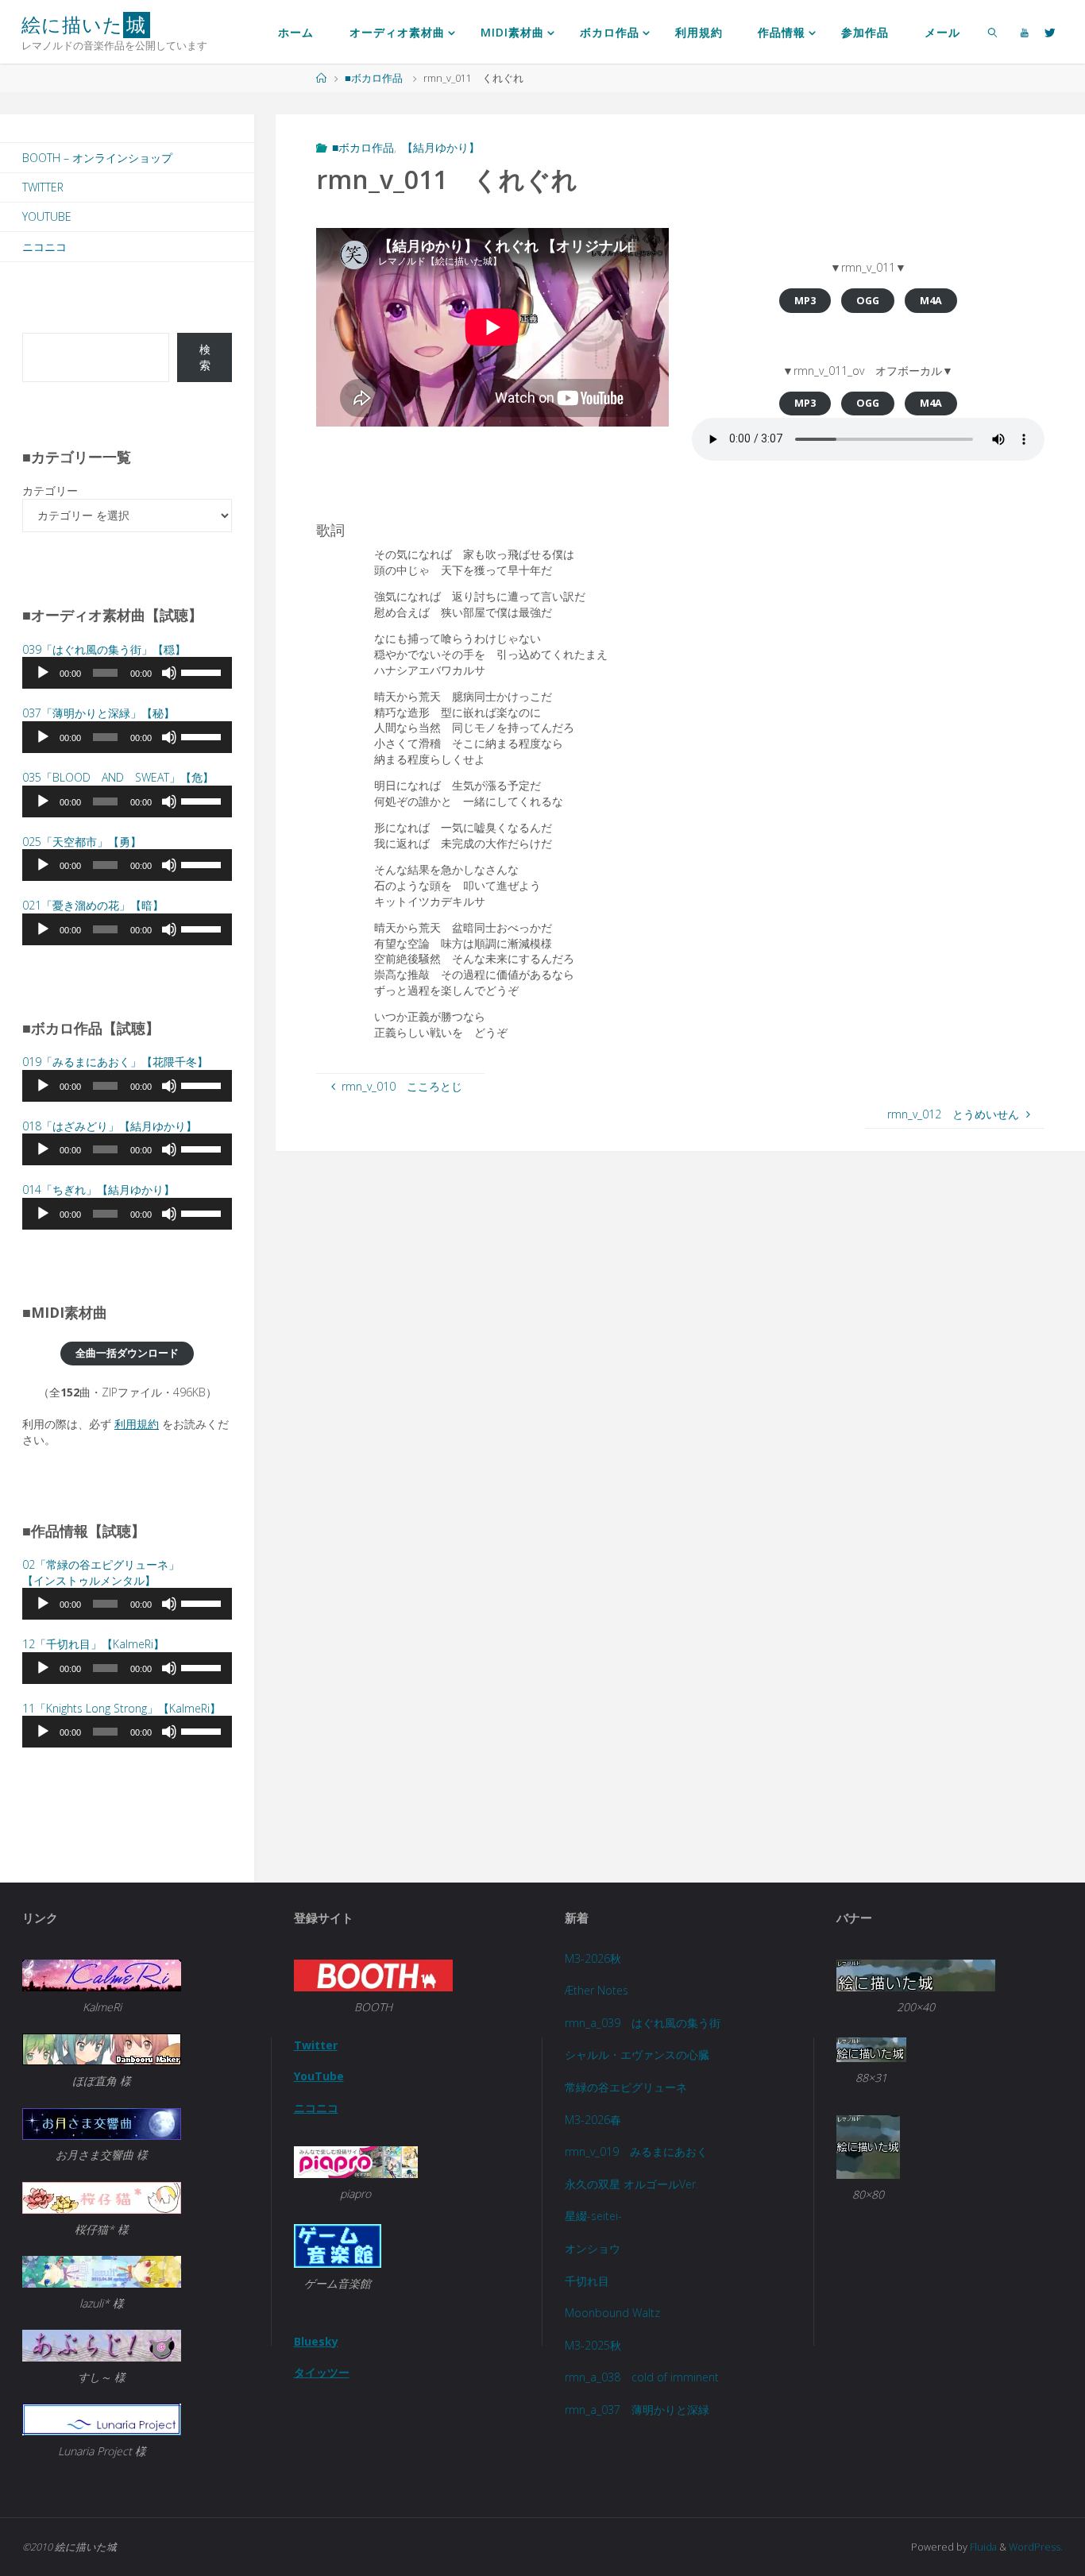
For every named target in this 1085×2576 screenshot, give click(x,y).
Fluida (982, 2547)
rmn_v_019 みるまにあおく (636, 2151)
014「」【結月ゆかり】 (98, 1190)
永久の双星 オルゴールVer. (631, 2184)
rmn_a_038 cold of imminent (642, 2377)
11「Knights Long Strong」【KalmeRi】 (122, 1708)
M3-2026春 (593, 2120)
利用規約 (137, 1424)
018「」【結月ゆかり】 (110, 1126)
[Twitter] (1050, 32)
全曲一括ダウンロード (127, 1353)
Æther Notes (597, 1990)
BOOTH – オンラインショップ (97, 158)
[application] (127, 673)
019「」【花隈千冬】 (115, 1062)
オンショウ (593, 2248)
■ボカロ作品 (374, 78)
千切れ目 (587, 2281)
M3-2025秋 (593, 2345)
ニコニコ (44, 247)
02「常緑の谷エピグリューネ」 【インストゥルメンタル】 (101, 1572)
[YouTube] (1025, 32)
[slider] (203, 671)
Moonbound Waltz (612, 2313)
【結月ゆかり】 (441, 147)
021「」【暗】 (93, 905)
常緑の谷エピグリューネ (626, 2087)
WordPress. (1036, 2547)
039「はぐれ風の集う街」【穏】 (104, 649)
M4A (931, 301)
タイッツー (322, 2372)
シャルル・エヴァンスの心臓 (637, 2055)
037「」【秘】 (98, 713)
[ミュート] (169, 673)
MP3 (805, 301)
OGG (868, 301)
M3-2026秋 (593, 1958)
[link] (992, 32)
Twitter (43, 187)
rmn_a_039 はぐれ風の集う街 (643, 2023)
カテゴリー (50, 490)
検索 (205, 357)
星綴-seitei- (593, 2216)
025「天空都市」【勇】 (82, 842)
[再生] (43, 673)
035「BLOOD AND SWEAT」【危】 (118, 777)
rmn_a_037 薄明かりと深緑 (637, 2410)
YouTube (47, 216)
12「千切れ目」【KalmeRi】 (93, 1644)
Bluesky (316, 2341)
